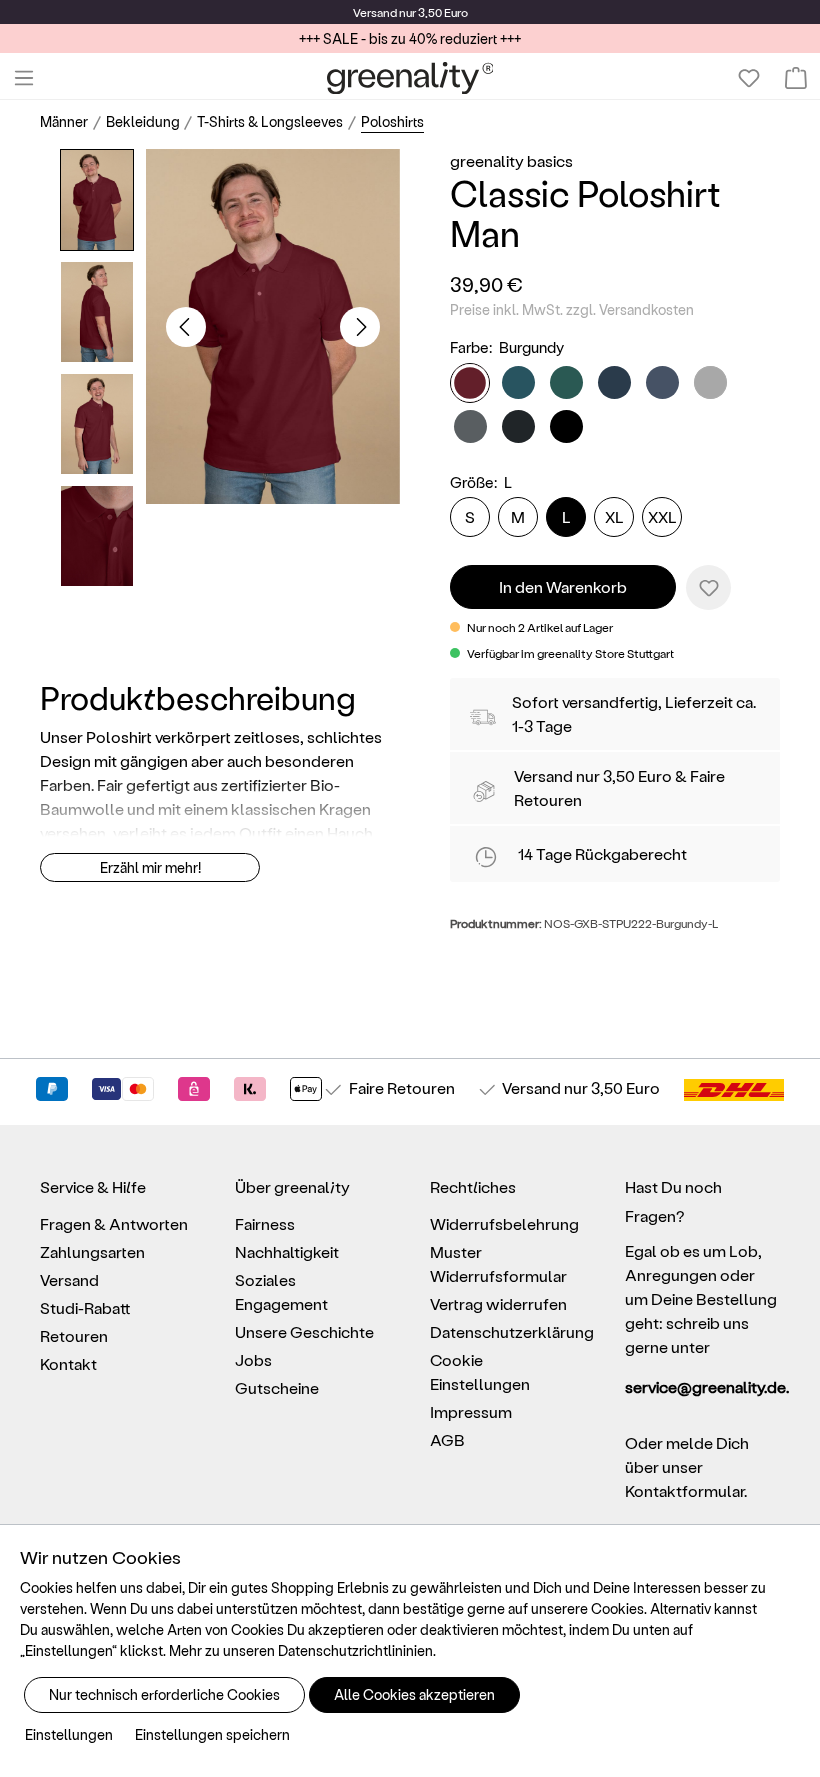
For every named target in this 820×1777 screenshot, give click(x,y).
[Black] (566, 426)
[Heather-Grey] (710, 382)
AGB (447, 1439)
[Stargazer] (518, 382)
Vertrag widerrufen (498, 1303)
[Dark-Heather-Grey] (518, 426)
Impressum (471, 1411)
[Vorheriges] (186, 327)
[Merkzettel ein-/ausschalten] (708, 587)
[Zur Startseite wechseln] (410, 78)
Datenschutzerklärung (512, 1331)
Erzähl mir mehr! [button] (150, 867)
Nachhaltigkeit (287, 1251)
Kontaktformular (684, 1490)
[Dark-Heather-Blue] (662, 382)
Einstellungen (69, 1734)
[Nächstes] (360, 327)
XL (614, 516)
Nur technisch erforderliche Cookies (164, 1694)
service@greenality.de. (702, 1386)
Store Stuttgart (634, 653)
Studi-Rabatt (85, 1307)
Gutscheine (277, 1387)
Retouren (74, 1335)
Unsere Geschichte (304, 1331)
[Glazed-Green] (566, 382)
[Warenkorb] (796, 78)
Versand (375, 12)
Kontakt (68, 1363)
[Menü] (24, 78)
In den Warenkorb (563, 586)
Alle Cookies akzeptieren (414, 1694)
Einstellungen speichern (212, 1734)
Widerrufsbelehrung (504, 1223)
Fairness (265, 1223)
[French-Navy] (614, 382)
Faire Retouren (402, 1087)
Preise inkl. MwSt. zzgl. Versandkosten (572, 309)
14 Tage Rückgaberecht (602, 853)
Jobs (253, 1359)
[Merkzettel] (749, 78)
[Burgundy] (470, 383)
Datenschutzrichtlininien (355, 1650)
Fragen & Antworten (114, 1223)
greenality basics (511, 160)
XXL (662, 516)
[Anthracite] (470, 426)
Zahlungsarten (92, 1251)
